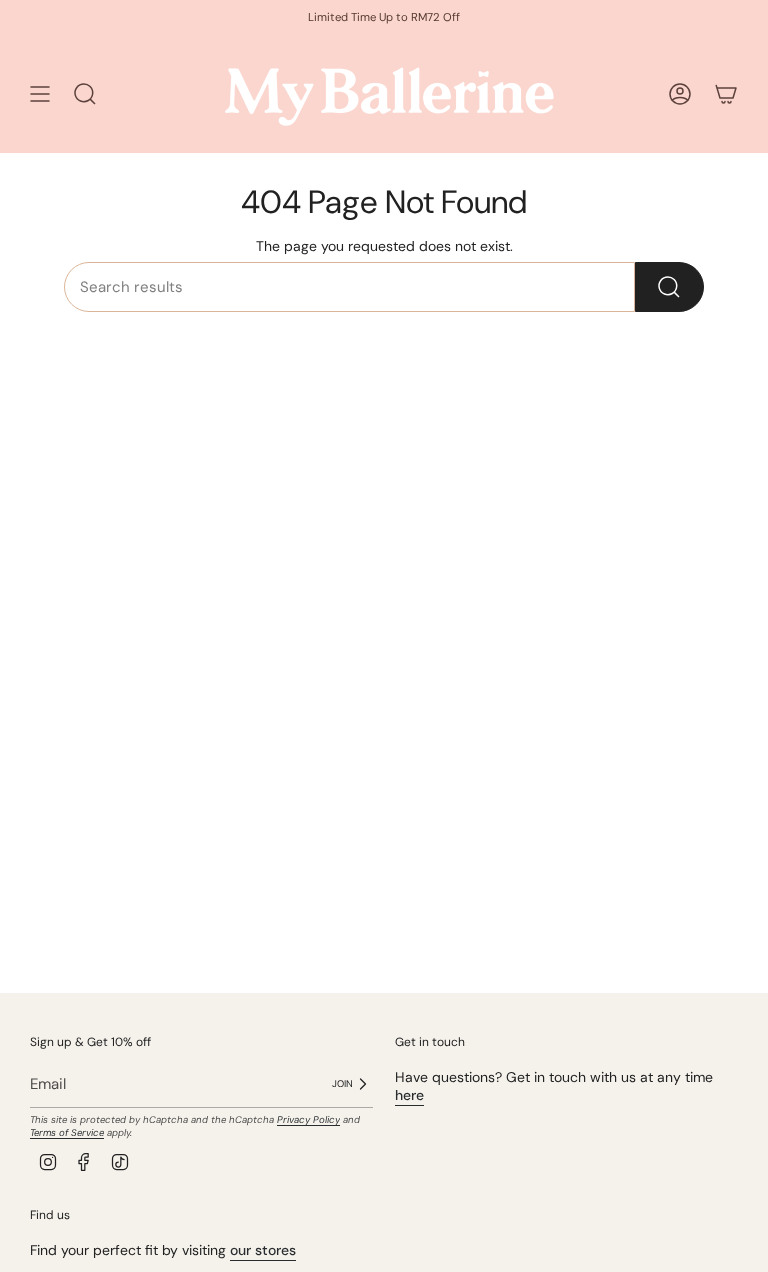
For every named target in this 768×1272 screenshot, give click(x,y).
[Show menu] (40, 94)
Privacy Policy (308, 1119)
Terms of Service (67, 1132)
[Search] (669, 287)
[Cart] (726, 94)
